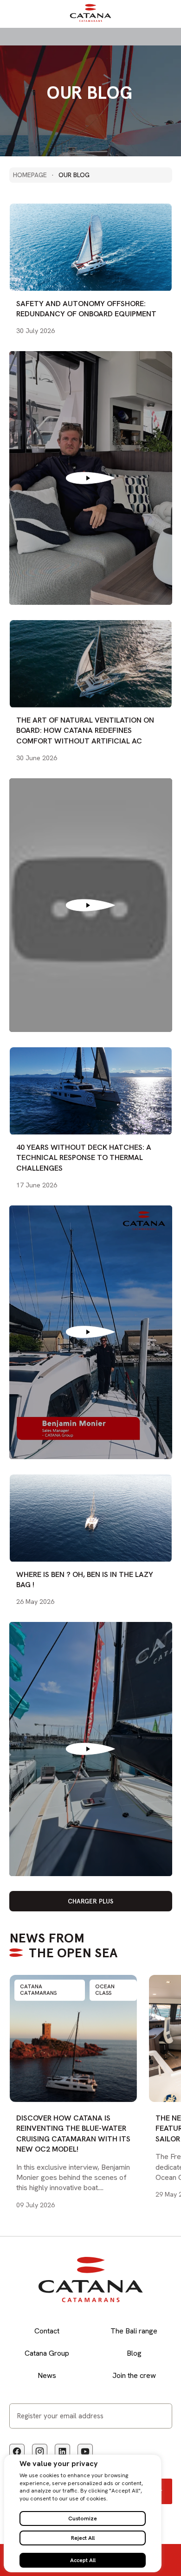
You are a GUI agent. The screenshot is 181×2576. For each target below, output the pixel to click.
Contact (47, 2331)
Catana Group (47, 2353)
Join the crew (134, 2375)
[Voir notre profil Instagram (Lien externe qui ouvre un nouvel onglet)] (40, 2451)
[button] (91, 1901)
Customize (83, 2518)
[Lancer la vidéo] (91, 478)
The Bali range (134, 2331)
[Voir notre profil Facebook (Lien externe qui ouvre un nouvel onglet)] (17, 2451)
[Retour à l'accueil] (90, 20)
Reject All (83, 2538)
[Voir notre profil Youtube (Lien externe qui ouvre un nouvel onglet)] (85, 2451)
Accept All (83, 2560)
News (47, 2375)
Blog (134, 2353)
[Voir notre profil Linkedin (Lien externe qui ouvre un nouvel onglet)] (62, 2451)
